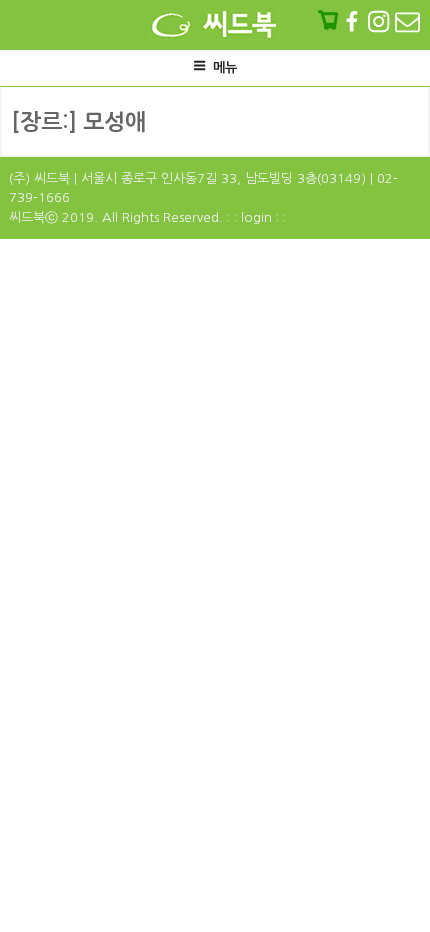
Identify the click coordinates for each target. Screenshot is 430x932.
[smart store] (330, 21)
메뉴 (225, 67)
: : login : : (256, 217)
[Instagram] (380, 21)
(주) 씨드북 (39, 178)
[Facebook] (354, 21)
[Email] (407, 21)
